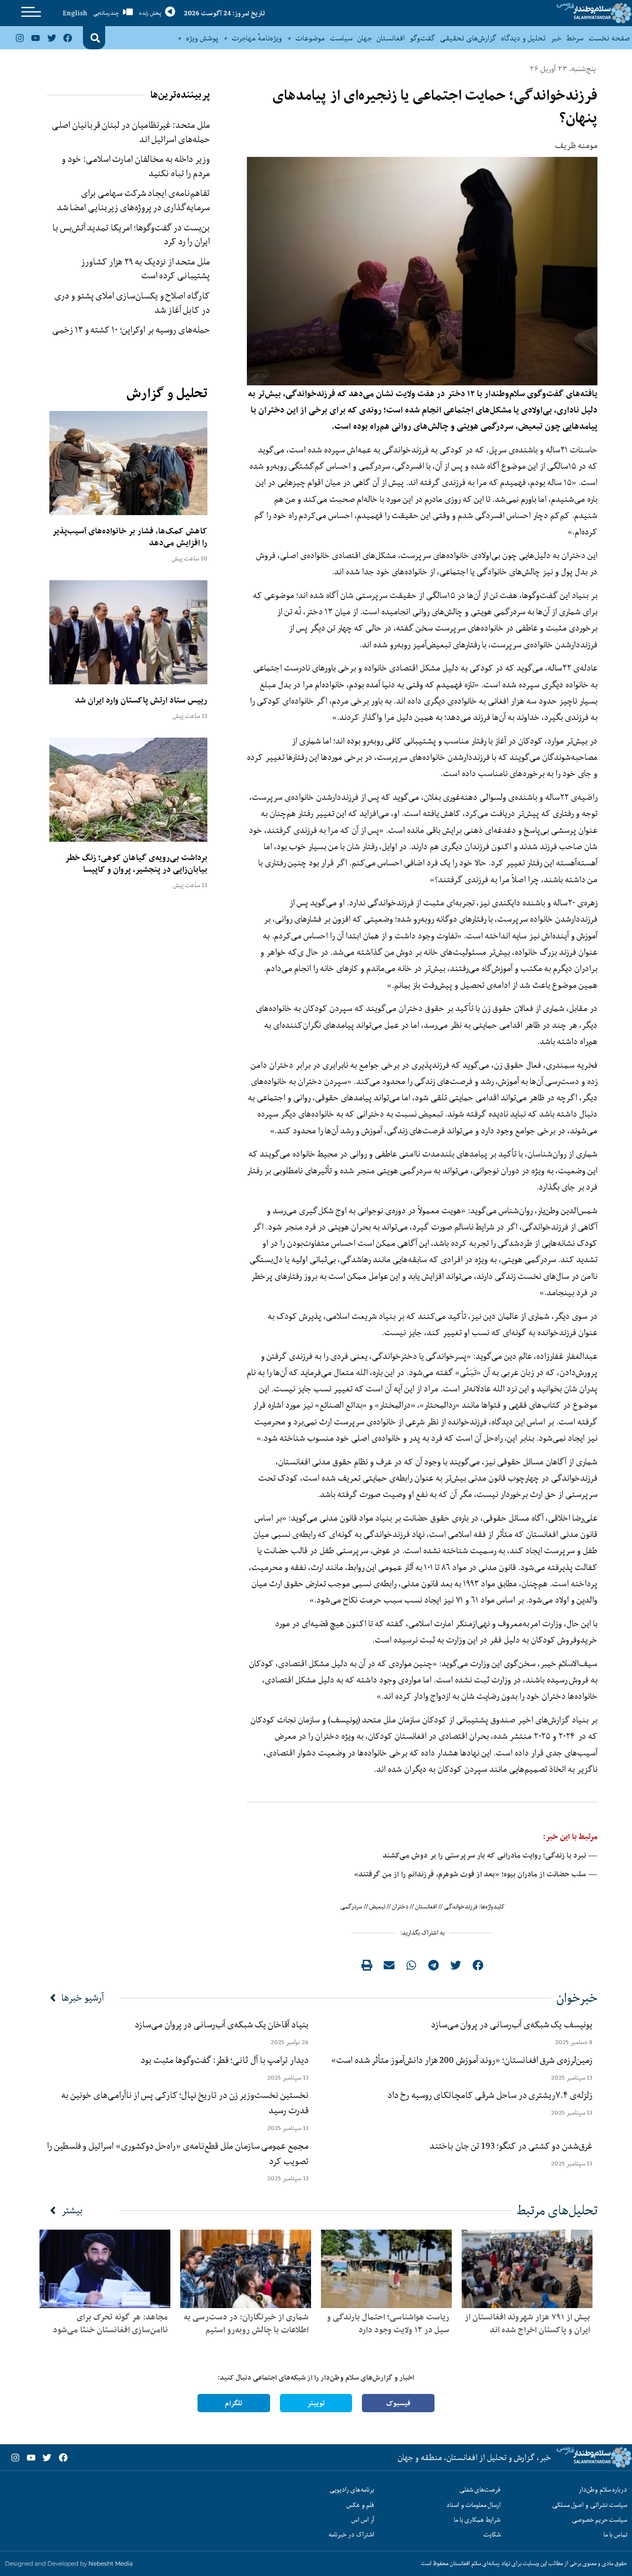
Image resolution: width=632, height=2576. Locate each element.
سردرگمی (351, 1906)
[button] (95, 38)
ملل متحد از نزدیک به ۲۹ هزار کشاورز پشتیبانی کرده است (145, 269)
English (75, 13)
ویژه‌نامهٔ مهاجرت (257, 38)
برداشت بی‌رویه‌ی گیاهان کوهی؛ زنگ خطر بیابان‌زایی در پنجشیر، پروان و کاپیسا (136, 863)
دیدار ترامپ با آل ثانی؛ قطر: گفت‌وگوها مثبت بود (225, 2060)
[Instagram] (20, 37)
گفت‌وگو (422, 38)
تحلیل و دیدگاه (523, 38)
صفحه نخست (609, 38)
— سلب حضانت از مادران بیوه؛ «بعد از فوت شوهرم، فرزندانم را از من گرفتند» (476, 1874)
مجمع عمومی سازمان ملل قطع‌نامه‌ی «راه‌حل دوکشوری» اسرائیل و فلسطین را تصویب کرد (178, 2153)
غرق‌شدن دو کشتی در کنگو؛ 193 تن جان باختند (511, 2146)
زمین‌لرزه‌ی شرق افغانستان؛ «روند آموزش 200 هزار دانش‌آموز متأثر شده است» (460, 2060)
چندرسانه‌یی (106, 13)
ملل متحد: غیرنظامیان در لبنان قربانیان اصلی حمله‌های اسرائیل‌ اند (131, 132)
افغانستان (391, 38)
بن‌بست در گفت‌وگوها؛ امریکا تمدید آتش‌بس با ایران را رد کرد (131, 235)
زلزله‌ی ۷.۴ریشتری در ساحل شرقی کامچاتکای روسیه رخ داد (490, 2095)
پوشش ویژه (202, 38)
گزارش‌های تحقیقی (468, 38)
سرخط (575, 38)
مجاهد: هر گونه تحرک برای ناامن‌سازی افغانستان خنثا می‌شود (110, 2323)
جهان (365, 38)
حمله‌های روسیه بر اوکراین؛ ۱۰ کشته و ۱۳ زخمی (131, 330)
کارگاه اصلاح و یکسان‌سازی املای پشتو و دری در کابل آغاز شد (132, 303)
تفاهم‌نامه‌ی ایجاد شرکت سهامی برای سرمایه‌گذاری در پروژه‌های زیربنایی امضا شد (134, 200)
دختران (400, 1906)
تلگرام (234, 2403)
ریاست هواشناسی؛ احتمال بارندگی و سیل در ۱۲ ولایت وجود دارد (388, 2323)
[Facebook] (68, 37)
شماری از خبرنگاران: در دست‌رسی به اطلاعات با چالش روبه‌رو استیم (246, 2323)
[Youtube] (36, 37)
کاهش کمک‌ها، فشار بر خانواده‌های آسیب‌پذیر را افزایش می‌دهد (130, 537)
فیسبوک (398, 2403)
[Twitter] (51, 37)
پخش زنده (150, 13)
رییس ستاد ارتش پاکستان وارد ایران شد (141, 700)
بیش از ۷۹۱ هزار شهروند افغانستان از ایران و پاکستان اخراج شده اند (527, 2323)
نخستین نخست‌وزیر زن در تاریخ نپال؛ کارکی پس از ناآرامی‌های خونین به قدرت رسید (185, 2103)
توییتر (316, 2403)
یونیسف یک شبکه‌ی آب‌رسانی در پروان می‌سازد (512, 2024)
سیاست (341, 38)
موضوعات (310, 38)
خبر (556, 38)
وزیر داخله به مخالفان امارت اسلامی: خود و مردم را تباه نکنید (136, 166)
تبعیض (377, 1906)
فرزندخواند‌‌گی (461, 1906)
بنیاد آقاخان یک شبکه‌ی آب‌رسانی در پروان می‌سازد (222, 2024)
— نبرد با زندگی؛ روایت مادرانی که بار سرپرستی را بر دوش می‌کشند (490, 1855)
